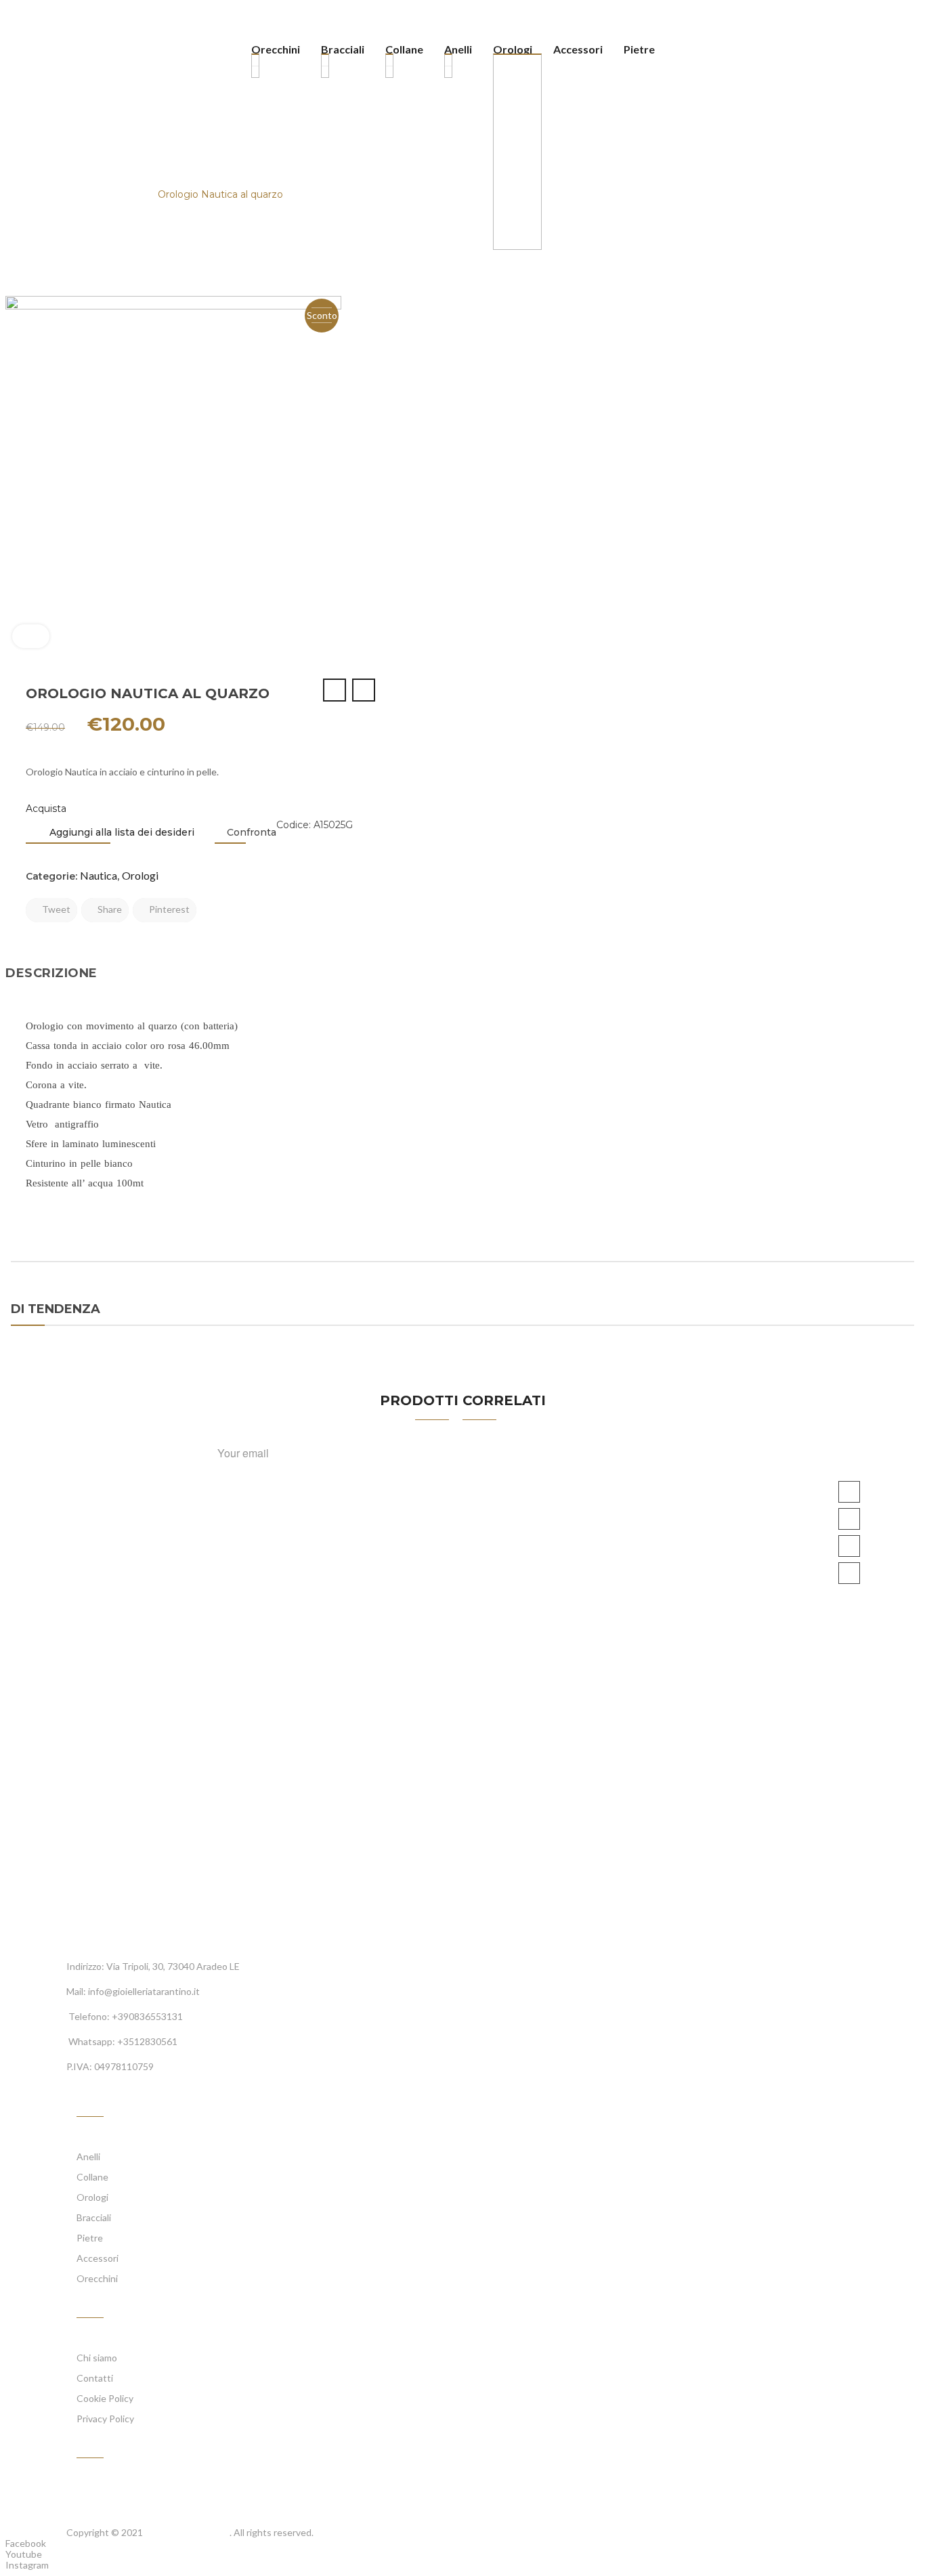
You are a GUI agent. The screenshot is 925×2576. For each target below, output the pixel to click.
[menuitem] (281, 51)
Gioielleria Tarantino (187, 2532)
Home (21, 194)
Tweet (55, 909)
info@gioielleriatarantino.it (144, 1991)
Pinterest (168, 909)
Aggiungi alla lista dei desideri (121, 832)
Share (109, 909)
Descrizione (51, 973)
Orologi (70, 194)
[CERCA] (670, 51)
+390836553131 (147, 2016)
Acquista (46, 809)
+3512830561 (147, 2041)
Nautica (123, 194)
